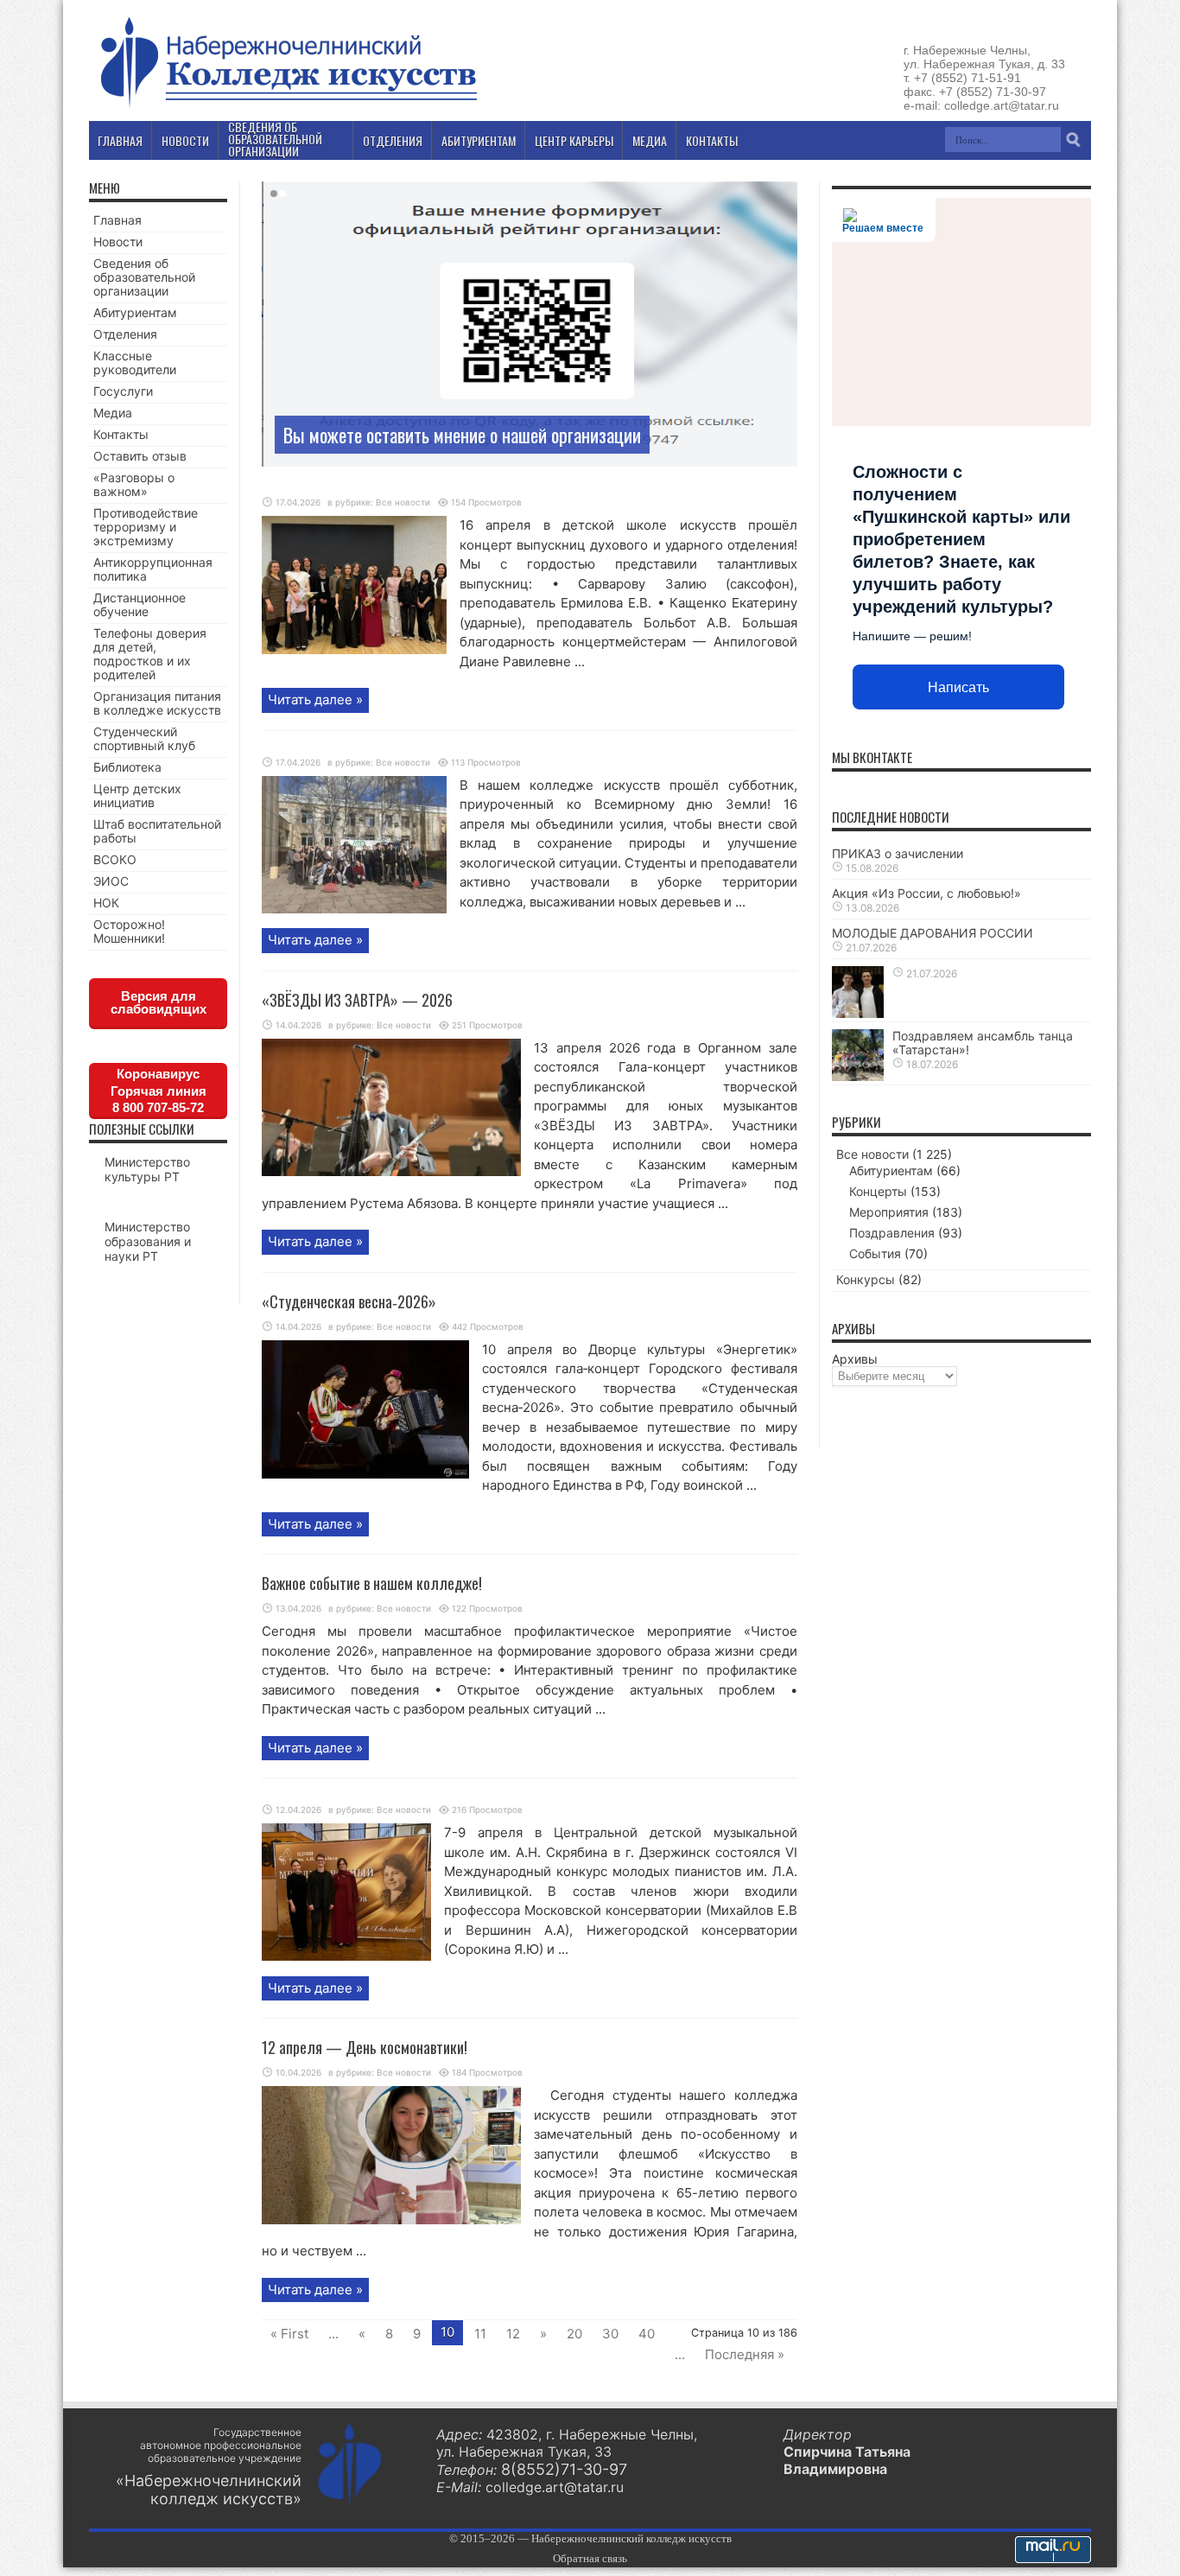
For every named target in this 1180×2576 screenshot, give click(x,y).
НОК (106, 903)
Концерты (878, 1191)
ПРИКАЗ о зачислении (898, 853)
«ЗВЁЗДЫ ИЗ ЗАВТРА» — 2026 (357, 1000)
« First (289, 2334)
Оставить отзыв (140, 456)
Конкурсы (866, 1279)
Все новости (403, 502)
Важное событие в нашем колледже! (372, 1583)
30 (610, 2334)
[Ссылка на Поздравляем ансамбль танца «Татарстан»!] (858, 1076)
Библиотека (127, 767)
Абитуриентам (135, 312)
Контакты (121, 434)
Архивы (855, 1359)
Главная (117, 220)
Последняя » (745, 2354)
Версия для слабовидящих (159, 1002)
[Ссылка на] (354, 649)
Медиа (113, 413)
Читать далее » (315, 700)
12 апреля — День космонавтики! (365, 2047)
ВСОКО (115, 859)
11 (480, 2334)
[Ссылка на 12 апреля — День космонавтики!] (391, 2220)
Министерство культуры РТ (147, 1169)
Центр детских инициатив (137, 795)
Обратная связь (590, 2558)
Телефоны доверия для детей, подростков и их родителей (150, 654)
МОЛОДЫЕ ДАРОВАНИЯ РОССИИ (933, 933)
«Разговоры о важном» (134, 484)
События (875, 1253)
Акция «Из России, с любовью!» (926, 893)
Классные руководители (135, 363)
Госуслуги (123, 391)
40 (647, 2334)
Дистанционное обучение (140, 604)
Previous (780, 199)
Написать (958, 687)
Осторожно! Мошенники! (129, 931)
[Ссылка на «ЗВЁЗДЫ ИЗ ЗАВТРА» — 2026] (391, 1171)
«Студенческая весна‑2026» (349, 1301)
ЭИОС (111, 881)
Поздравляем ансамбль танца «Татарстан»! (983, 1043)
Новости (118, 242)
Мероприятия (889, 1212)
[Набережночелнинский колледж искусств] (288, 107)
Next (780, 226)
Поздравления (892, 1233)
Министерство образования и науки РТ (148, 1241)
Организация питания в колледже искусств (157, 703)
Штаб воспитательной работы (157, 831)
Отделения (125, 334)
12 (513, 2334)
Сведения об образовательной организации (144, 277)
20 (574, 2334)
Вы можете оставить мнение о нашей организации (462, 435)
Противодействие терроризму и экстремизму (146, 527)
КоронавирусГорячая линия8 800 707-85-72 (159, 1091)
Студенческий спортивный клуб (144, 738)
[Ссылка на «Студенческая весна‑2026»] (365, 1474)
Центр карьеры (574, 140)
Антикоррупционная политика (153, 569)
